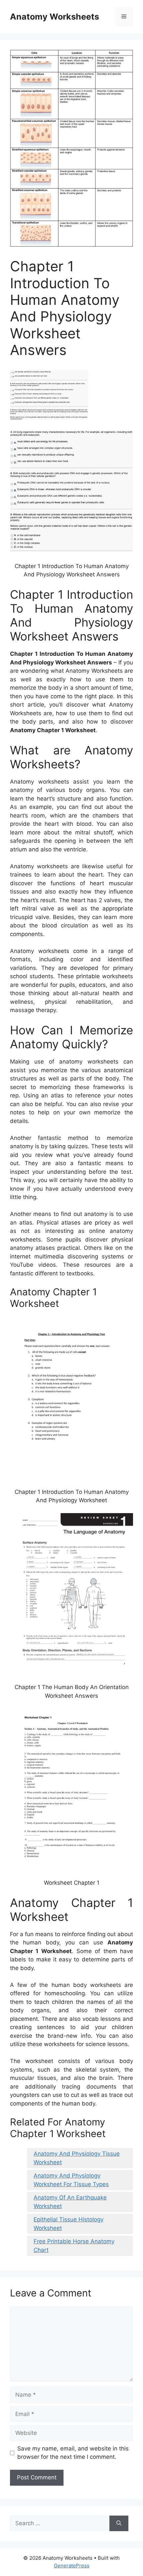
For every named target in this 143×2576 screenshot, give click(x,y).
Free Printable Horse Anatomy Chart (74, 2246)
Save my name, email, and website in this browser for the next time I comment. (73, 2453)
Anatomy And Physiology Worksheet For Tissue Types (71, 2180)
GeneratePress (72, 2566)
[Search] (119, 2524)
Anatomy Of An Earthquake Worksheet (70, 2202)
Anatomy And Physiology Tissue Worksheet (77, 2158)
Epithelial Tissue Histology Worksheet (69, 2224)
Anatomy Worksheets (55, 17)
